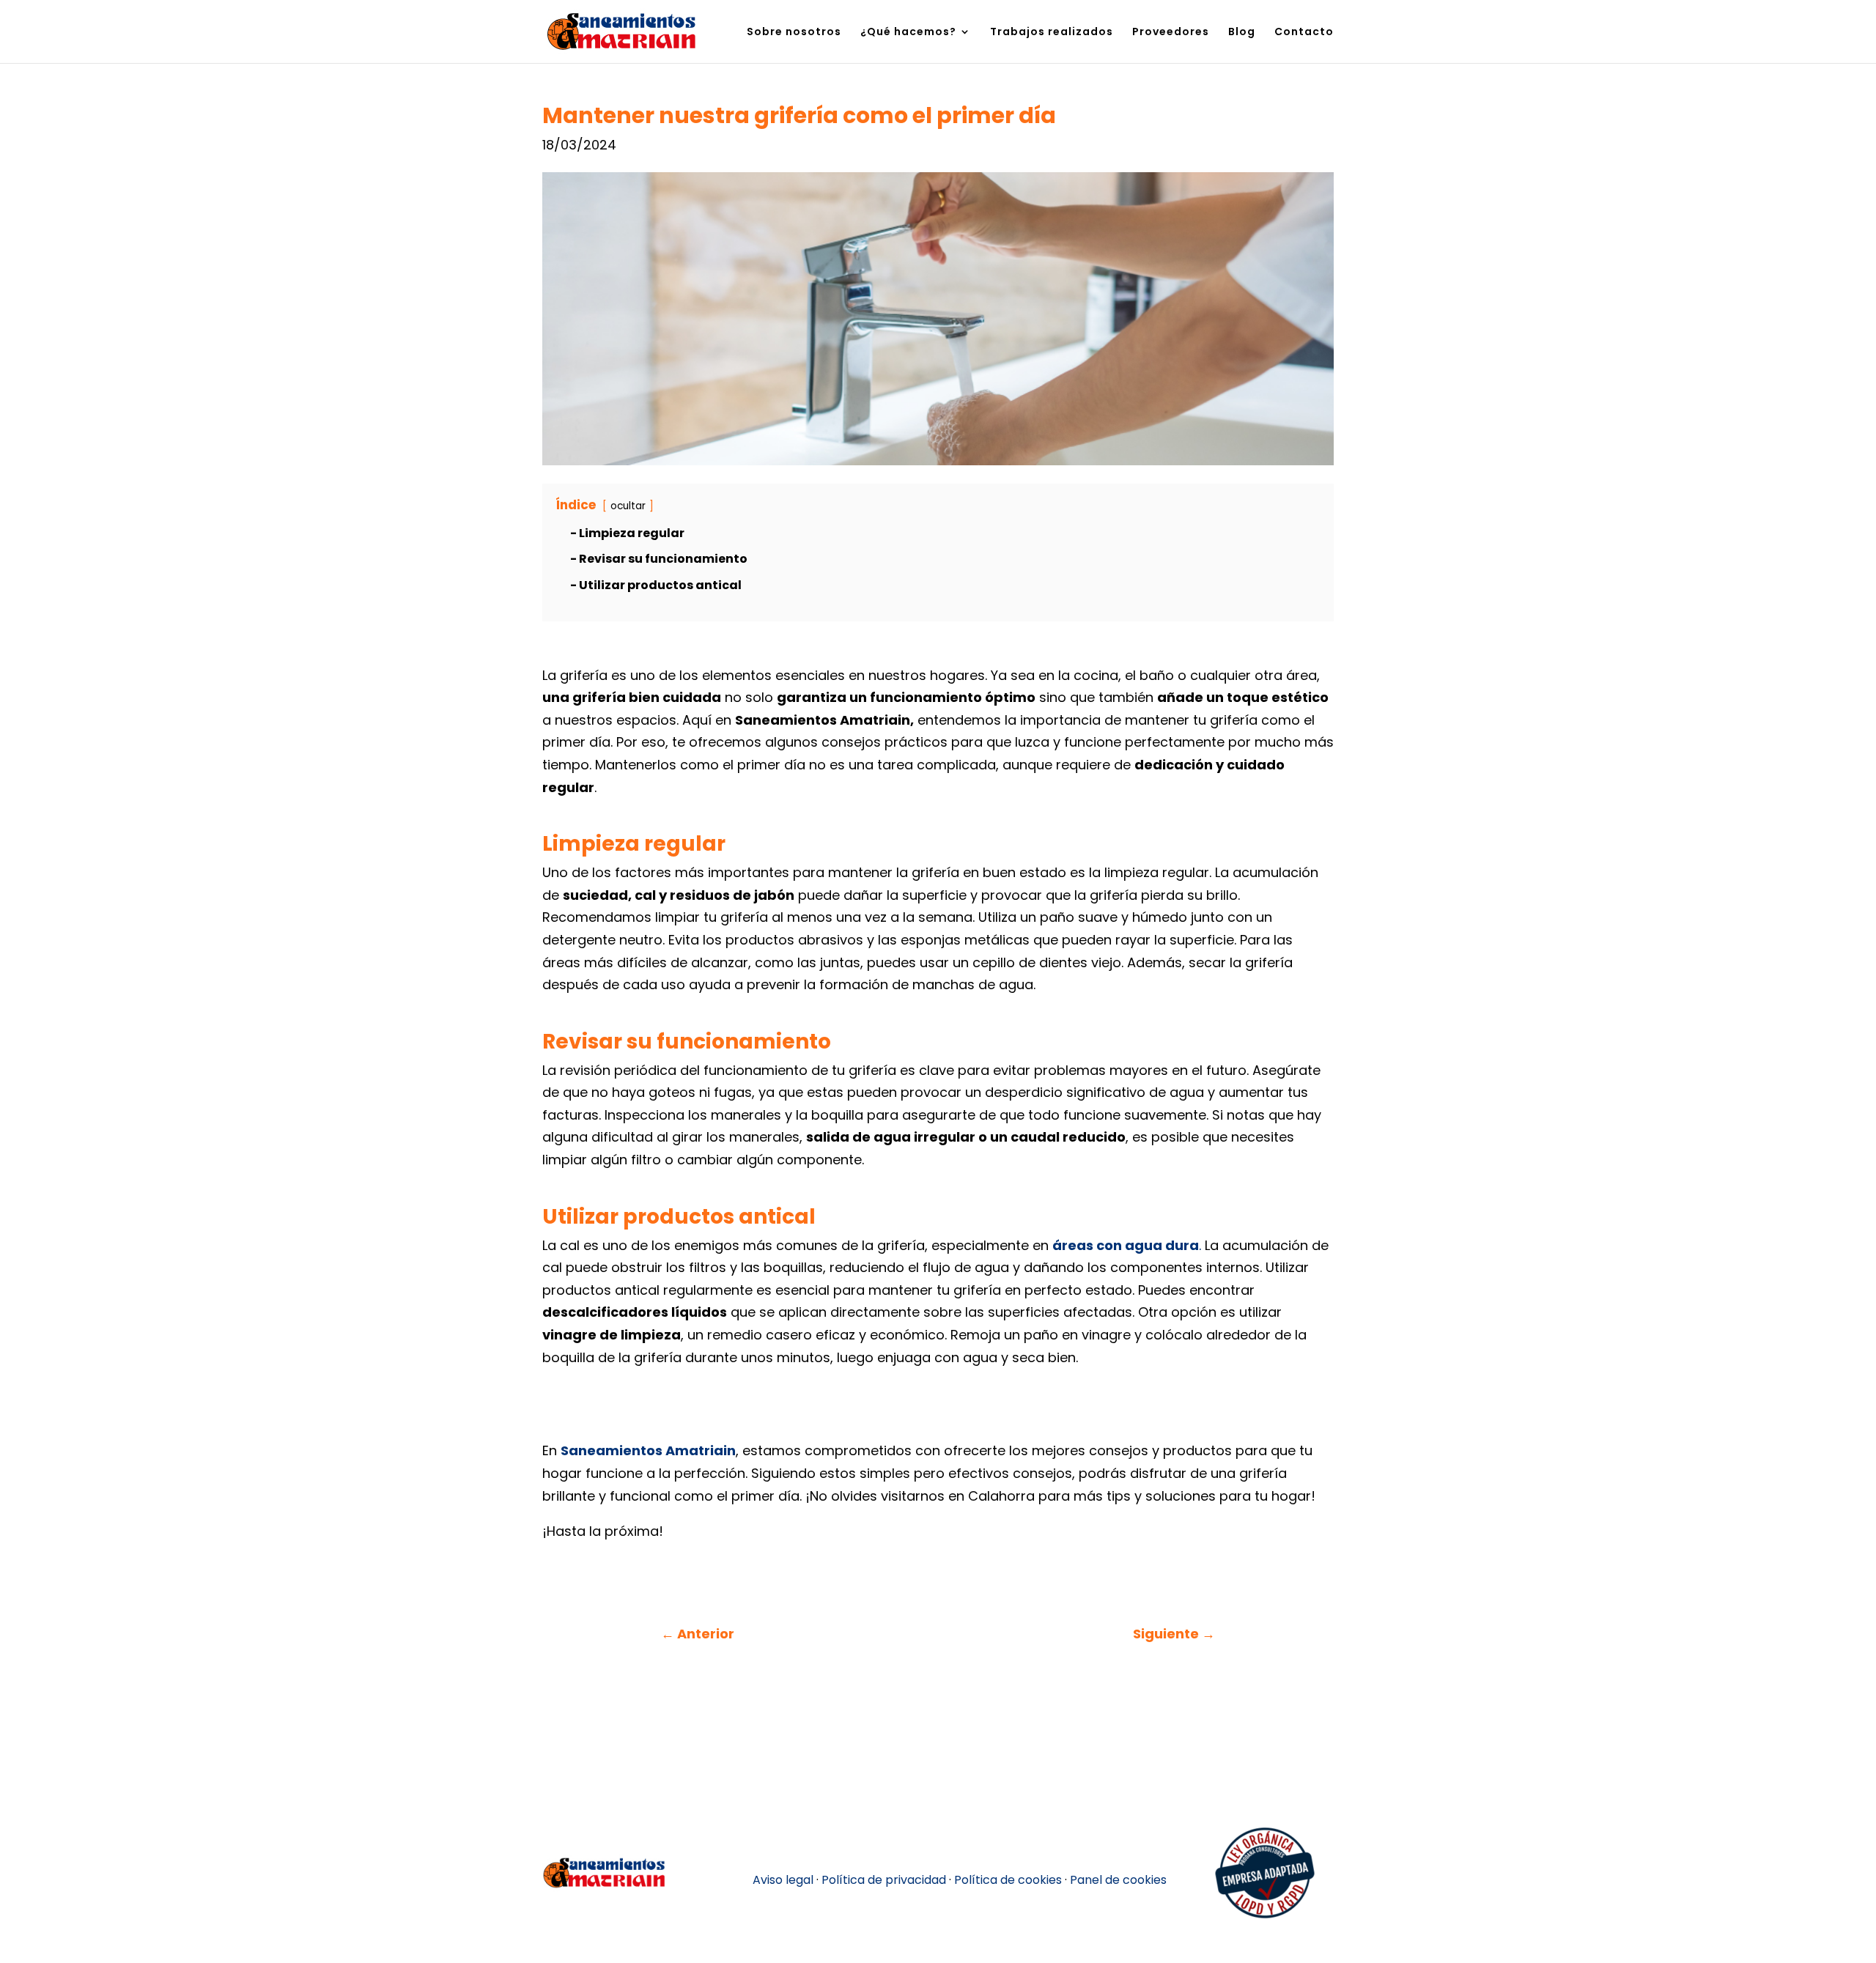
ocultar (628, 506)
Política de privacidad (884, 1880)
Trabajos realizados (1052, 33)
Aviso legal (783, 1880)
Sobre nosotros (794, 33)
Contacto (1304, 33)
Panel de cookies (1118, 1880)
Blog (1242, 33)
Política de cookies (1008, 1880)
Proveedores (1171, 33)
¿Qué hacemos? (908, 33)
